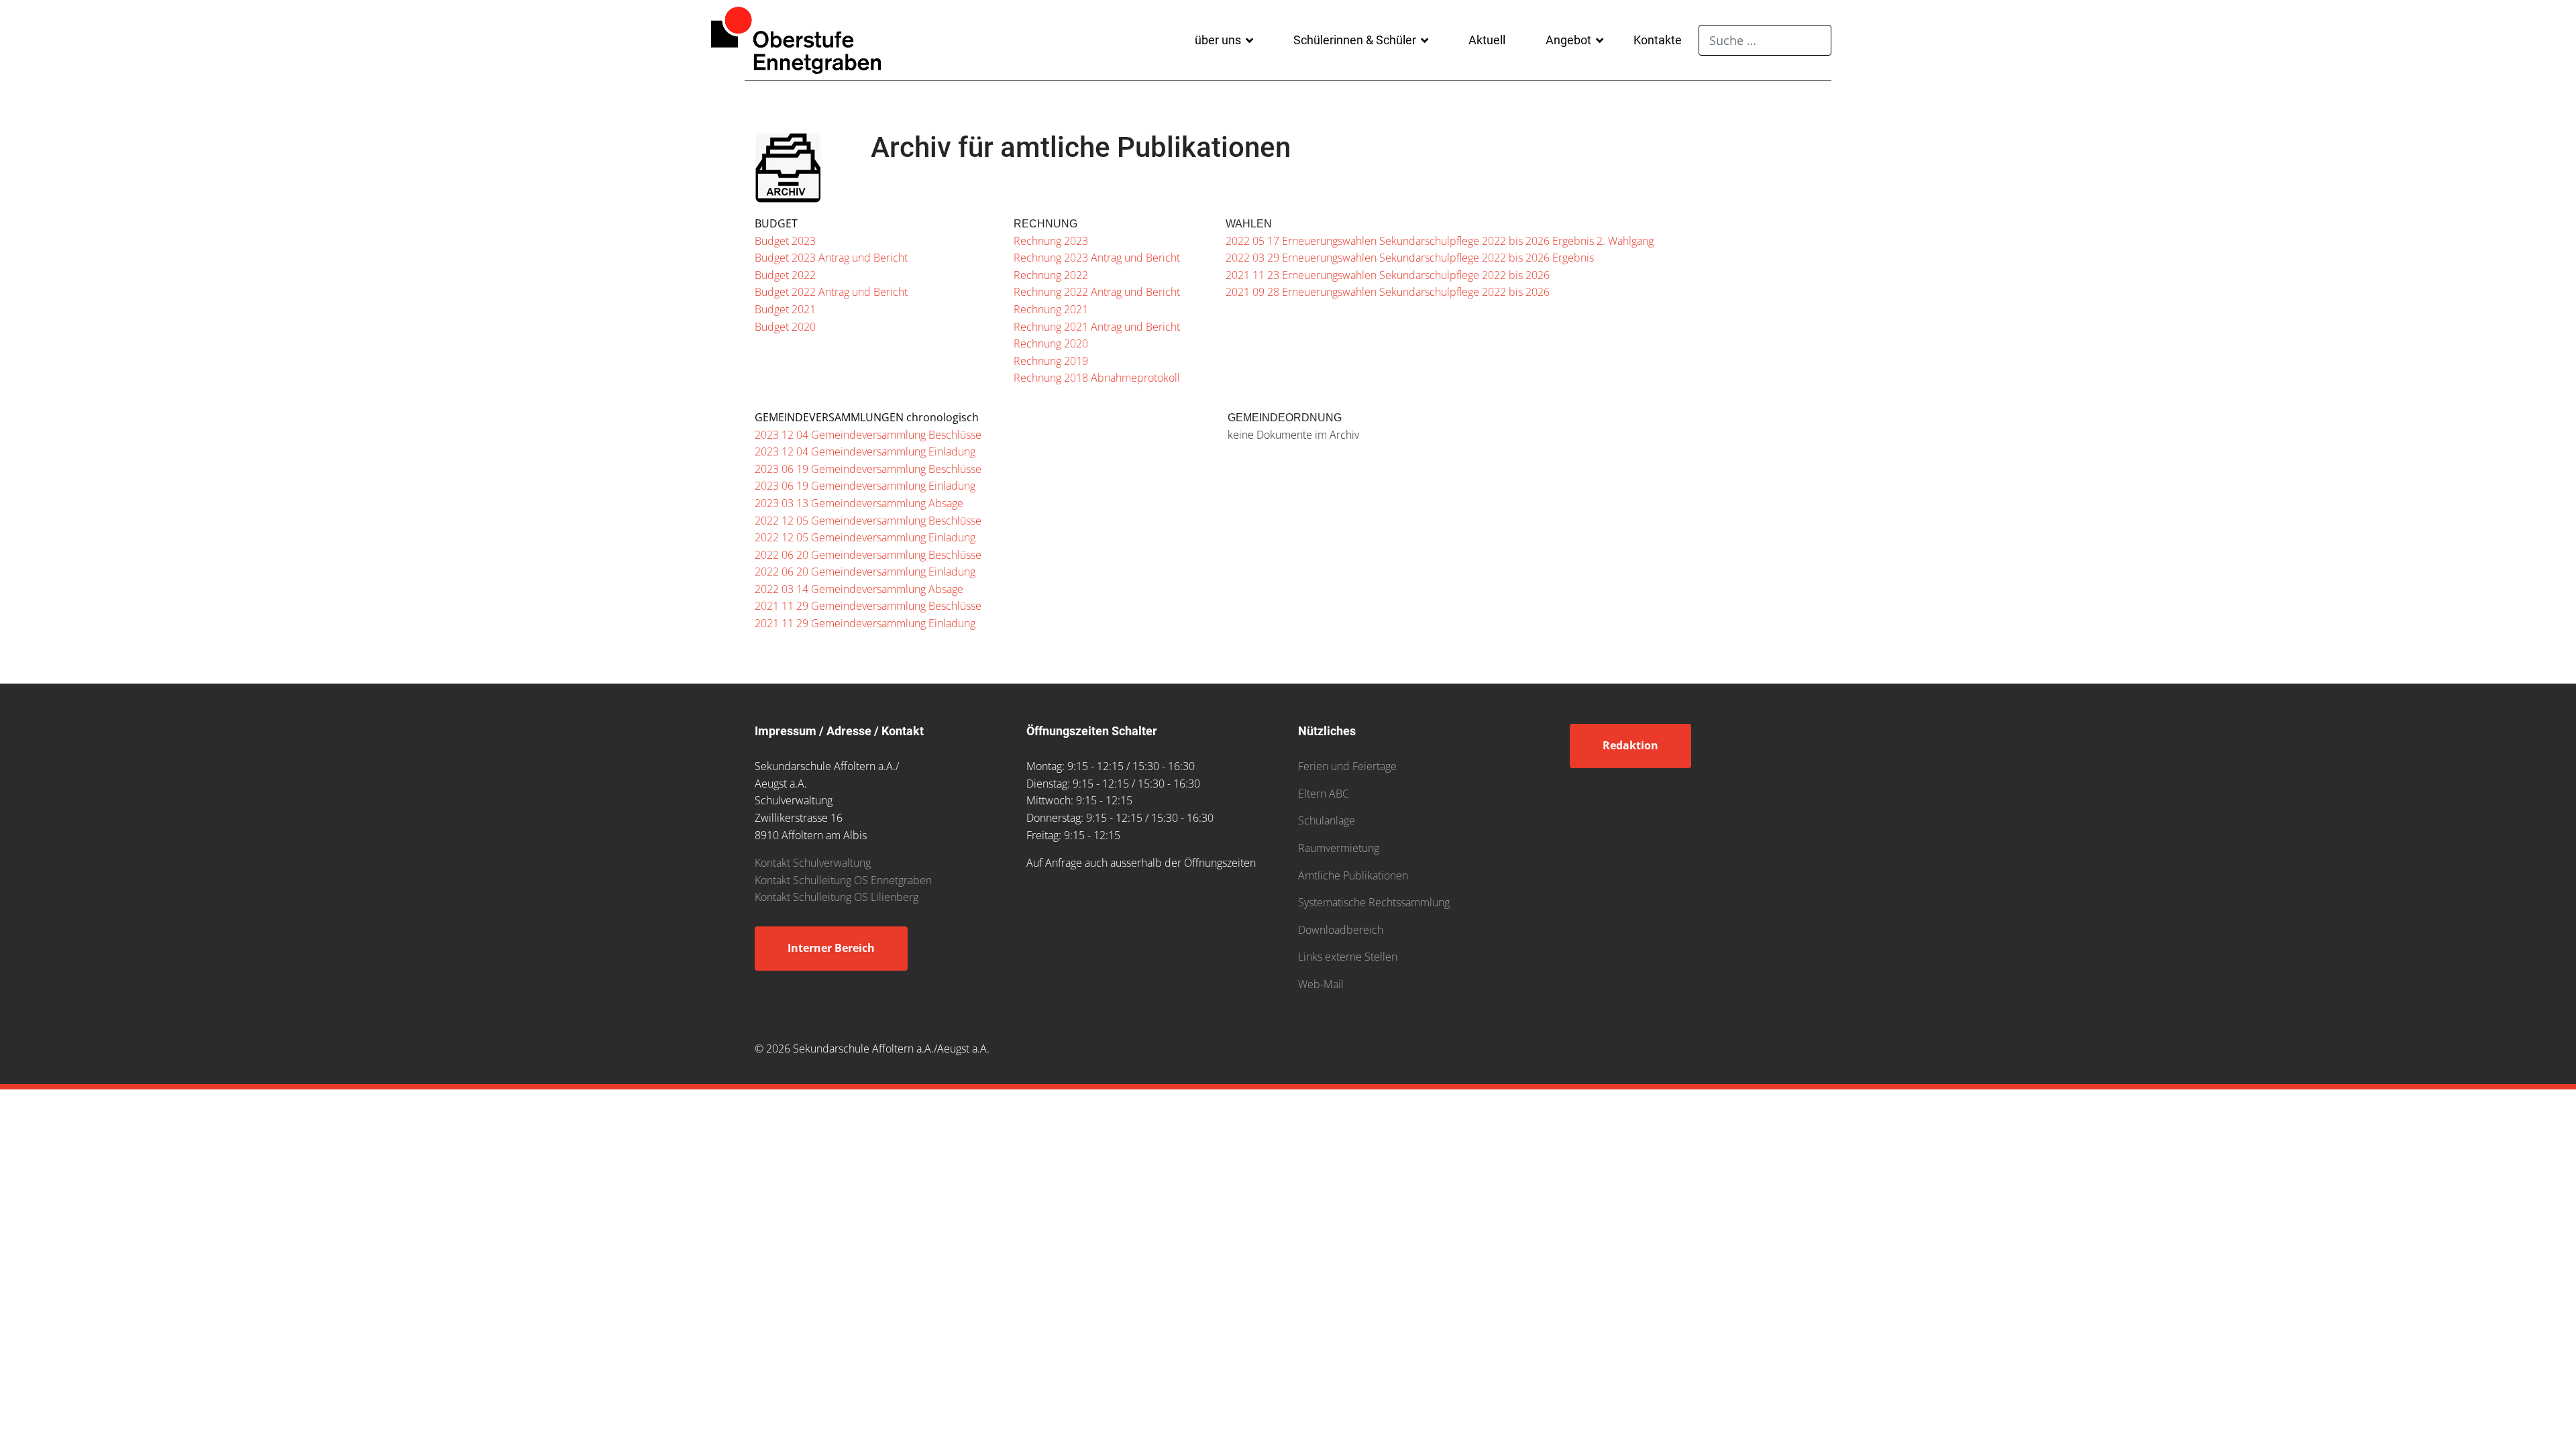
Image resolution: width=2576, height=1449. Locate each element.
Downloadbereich (1341, 930)
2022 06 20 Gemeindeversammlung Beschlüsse (868, 555)
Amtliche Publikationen (1353, 875)
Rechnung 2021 (1051, 309)
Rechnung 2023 (1051, 241)
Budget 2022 (785, 275)
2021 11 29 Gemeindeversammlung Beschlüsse (868, 606)
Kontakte (1658, 40)
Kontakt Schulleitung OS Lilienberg (837, 897)
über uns (1218, 40)
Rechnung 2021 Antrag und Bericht (1097, 327)
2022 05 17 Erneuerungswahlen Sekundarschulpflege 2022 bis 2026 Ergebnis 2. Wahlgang (1440, 241)
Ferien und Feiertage (1347, 766)
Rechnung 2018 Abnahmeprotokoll (1097, 378)
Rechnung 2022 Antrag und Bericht (1097, 292)
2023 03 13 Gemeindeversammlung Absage (859, 503)
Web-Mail (1321, 984)
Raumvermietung (1339, 848)
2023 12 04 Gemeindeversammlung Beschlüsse (868, 435)
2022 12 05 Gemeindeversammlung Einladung (865, 537)
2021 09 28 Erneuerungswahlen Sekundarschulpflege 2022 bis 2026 (1388, 292)
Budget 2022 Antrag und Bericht (831, 292)
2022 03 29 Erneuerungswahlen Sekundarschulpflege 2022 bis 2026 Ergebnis (1410, 258)
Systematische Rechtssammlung (1374, 902)
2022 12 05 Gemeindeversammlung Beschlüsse (868, 521)
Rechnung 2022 (1051, 275)
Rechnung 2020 (1051, 343)
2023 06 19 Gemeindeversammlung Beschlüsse (868, 469)
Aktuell (1487, 40)
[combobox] (1765, 40)
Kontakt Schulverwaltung (813, 863)
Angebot (1568, 40)
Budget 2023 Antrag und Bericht (831, 258)
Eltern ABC (1324, 794)
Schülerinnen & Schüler (1355, 40)
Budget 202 (782, 327)
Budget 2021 (785, 309)
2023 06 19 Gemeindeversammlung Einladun (862, 486)
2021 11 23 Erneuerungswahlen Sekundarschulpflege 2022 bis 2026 (1388, 275)
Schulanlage (1327, 820)
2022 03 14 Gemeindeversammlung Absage (859, 589)
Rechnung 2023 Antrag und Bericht (1097, 258)
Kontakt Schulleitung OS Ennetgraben (843, 880)
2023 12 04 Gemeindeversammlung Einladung (865, 451)
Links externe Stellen (1348, 957)
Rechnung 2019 (1051, 361)
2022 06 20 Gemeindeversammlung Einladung (865, 572)
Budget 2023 (785, 241)
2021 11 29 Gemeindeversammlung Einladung (865, 623)
